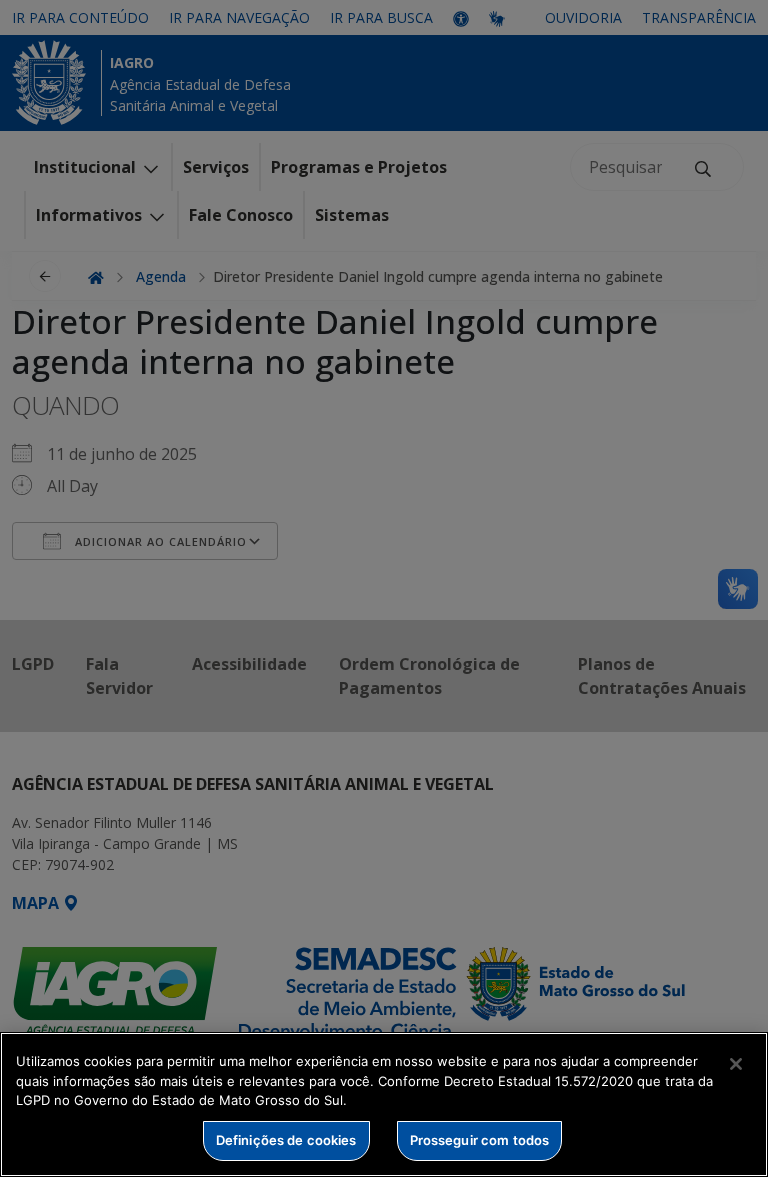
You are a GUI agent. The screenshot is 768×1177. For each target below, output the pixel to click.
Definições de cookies (286, 1140)
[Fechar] (736, 1064)
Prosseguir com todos (480, 1140)
